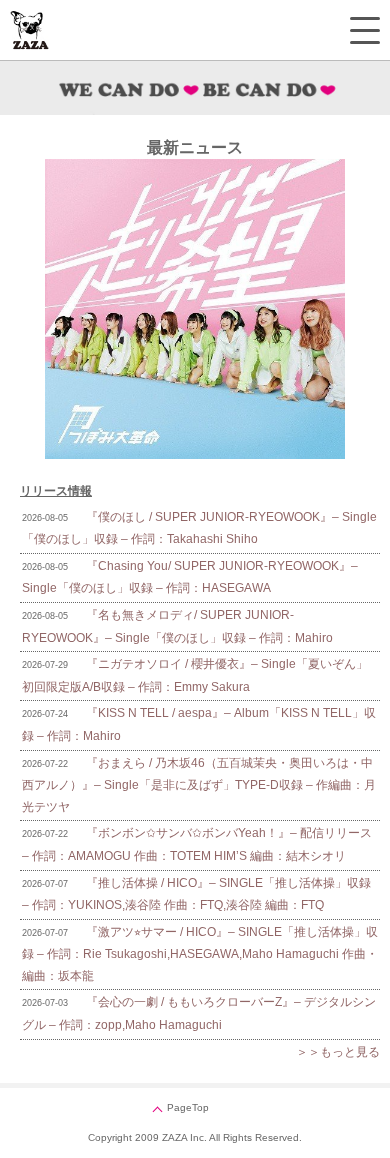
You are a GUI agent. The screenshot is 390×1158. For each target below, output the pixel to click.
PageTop (188, 1107)
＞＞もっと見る (338, 1052)
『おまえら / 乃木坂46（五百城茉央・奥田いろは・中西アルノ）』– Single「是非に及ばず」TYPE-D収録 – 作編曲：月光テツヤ (199, 785)
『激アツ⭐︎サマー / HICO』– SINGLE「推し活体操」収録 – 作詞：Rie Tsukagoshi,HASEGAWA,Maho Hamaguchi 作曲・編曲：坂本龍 (200, 954)
